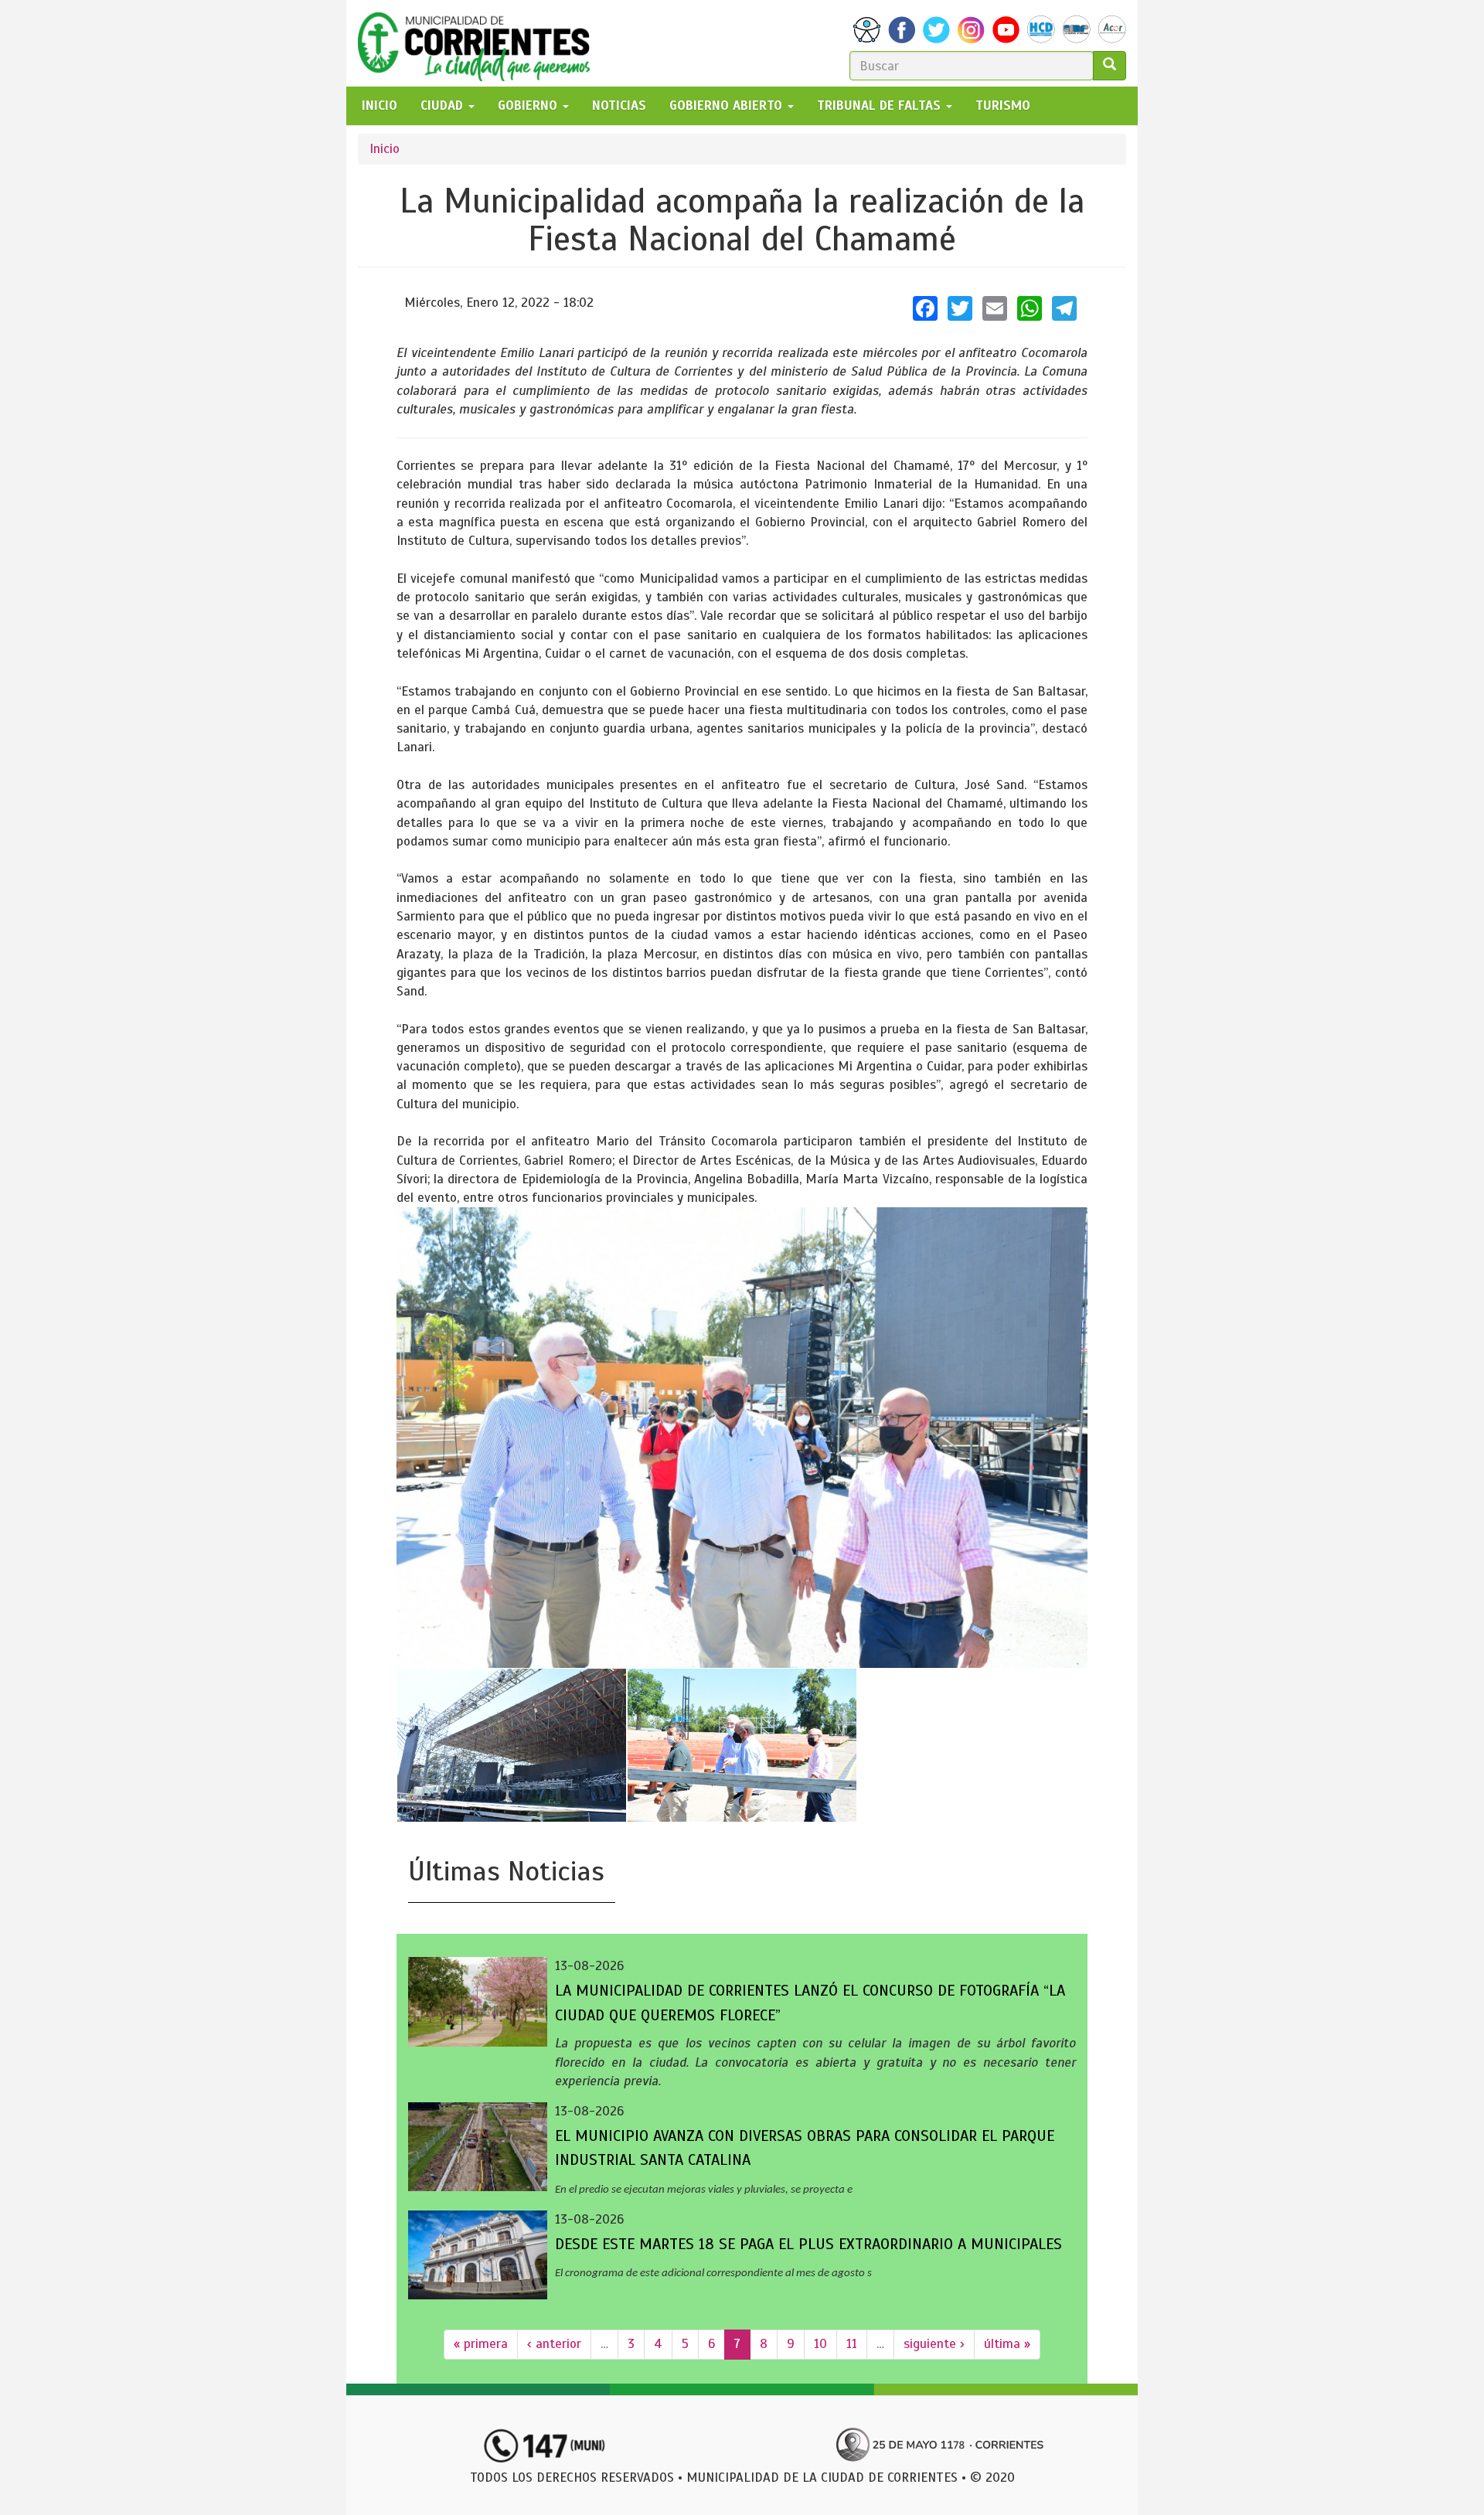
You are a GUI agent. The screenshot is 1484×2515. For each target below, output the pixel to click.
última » (1007, 2344)
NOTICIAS (619, 106)
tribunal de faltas (881, 106)
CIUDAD (444, 106)
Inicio (385, 149)
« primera (481, 2344)
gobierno (529, 106)
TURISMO (1003, 106)
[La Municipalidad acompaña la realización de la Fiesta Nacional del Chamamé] (742, 1438)
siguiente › (934, 2344)
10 (820, 2344)
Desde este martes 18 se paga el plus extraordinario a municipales (808, 2244)
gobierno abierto (728, 106)
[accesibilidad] (867, 30)
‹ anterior (554, 2344)
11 (852, 2344)
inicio (380, 106)
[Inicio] (480, 43)
